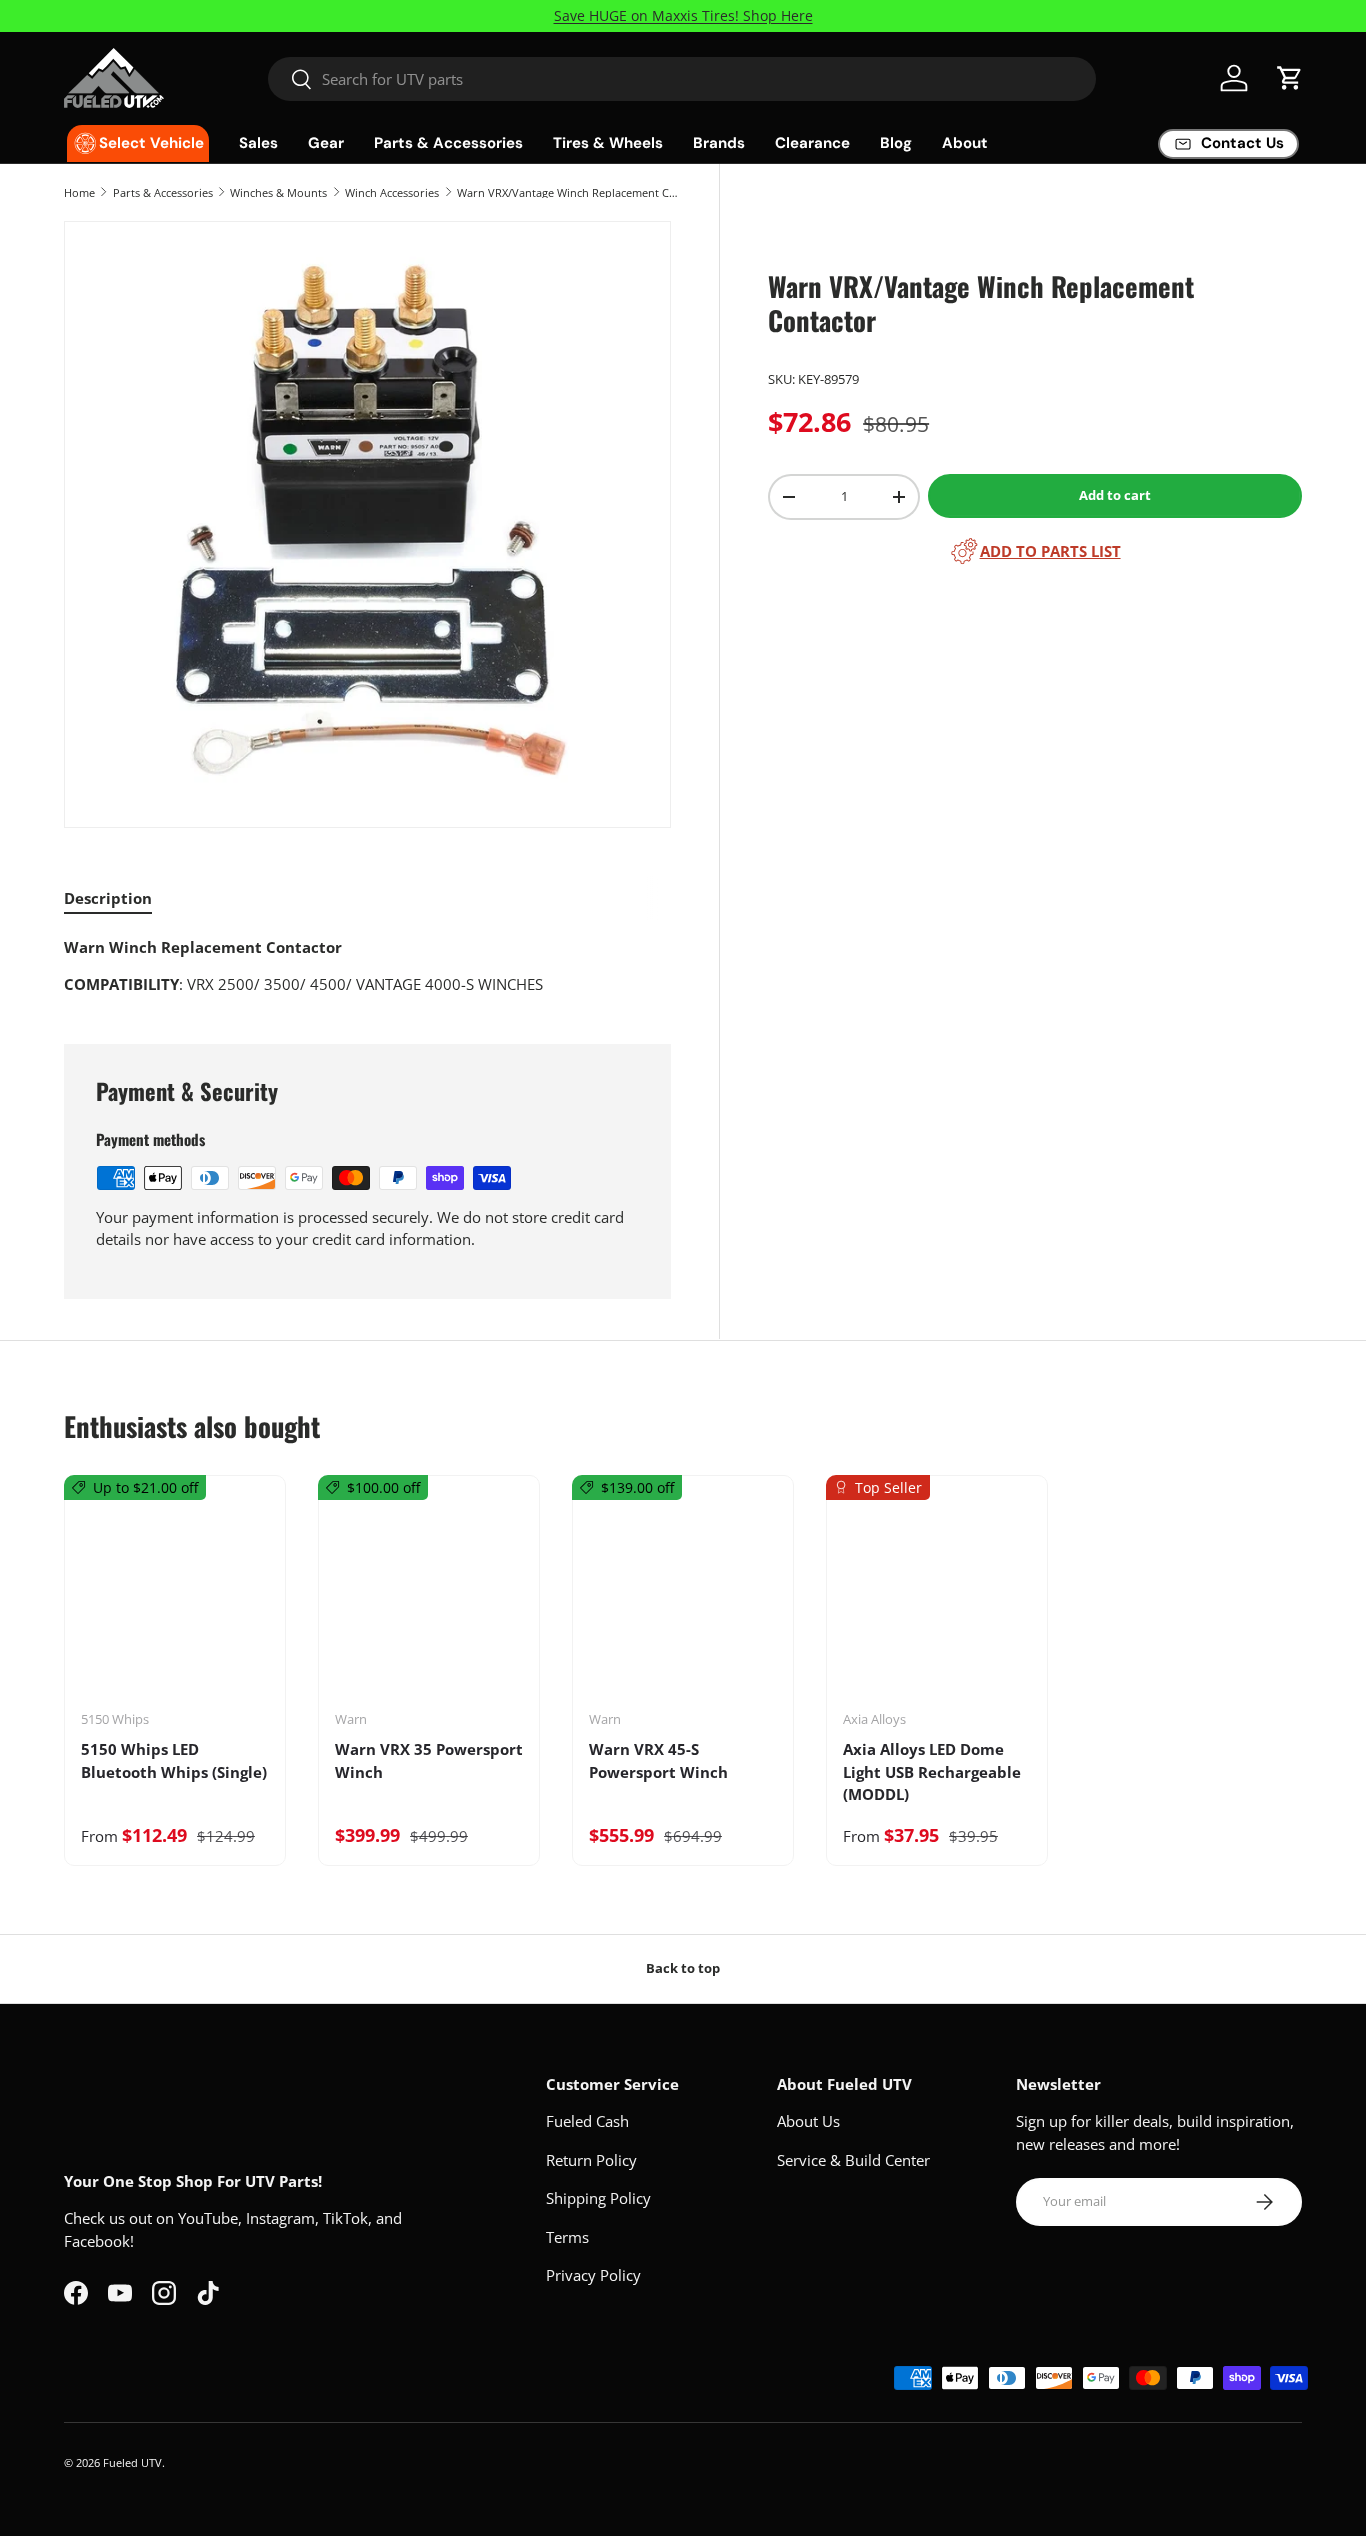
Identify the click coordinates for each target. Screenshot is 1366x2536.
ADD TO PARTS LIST (1050, 551)
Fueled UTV (132, 2462)
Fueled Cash (587, 2121)
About (965, 143)
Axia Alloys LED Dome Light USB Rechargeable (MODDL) (932, 1771)
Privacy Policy (593, 2275)
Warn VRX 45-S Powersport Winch (658, 1760)
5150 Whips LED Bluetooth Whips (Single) (174, 1760)
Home (79, 192)
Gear (326, 143)
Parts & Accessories (448, 143)
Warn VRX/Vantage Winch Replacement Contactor (569, 192)
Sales (258, 143)
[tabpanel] (367, 966)
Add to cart (1115, 495)
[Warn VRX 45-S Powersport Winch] (683, 1600)
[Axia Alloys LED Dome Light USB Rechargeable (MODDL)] (937, 1600)
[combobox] (682, 79)
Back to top (683, 1968)
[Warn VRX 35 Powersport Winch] (429, 1600)
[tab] (108, 898)
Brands (719, 143)
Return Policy (591, 2160)
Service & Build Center (853, 2160)
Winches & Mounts (278, 192)
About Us (808, 2121)
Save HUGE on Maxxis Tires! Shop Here (683, 16)
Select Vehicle (151, 143)
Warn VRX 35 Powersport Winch (429, 1760)
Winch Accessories (392, 192)
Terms (567, 2237)
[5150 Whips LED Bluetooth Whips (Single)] (175, 1600)
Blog (896, 143)
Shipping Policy (598, 2198)
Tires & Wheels (608, 143)
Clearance (812, 143)
